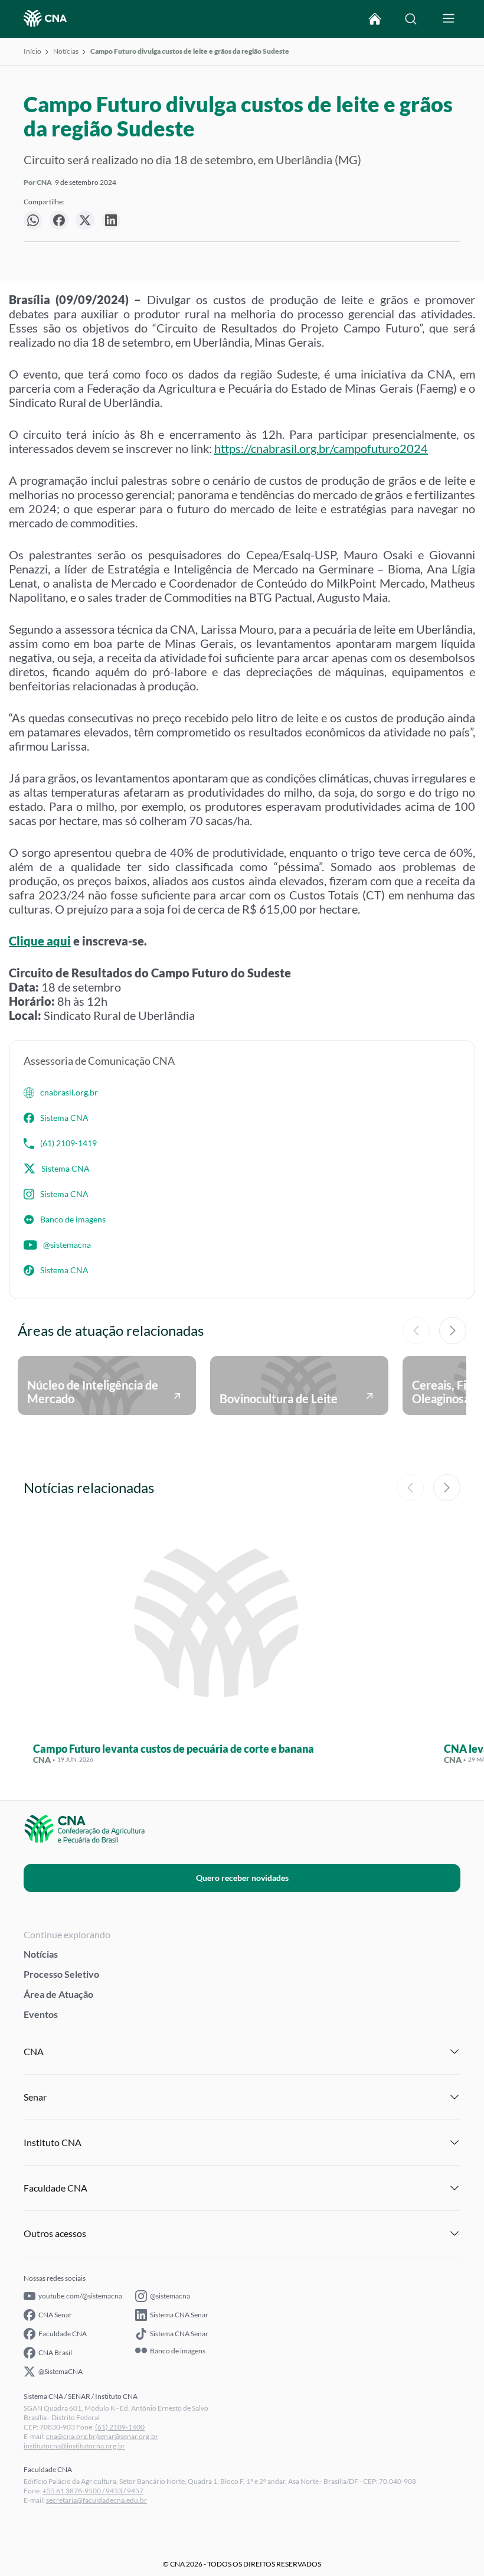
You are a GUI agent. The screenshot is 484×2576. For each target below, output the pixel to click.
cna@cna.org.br (71, 2436)
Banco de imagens (73, 1219)
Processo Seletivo (61, 1974)
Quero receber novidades (242, 1878)
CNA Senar (55, 2315)
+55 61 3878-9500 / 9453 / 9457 (93, 2491)
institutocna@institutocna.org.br (74, 2446)
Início (32, 51)
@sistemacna (67, 1245)
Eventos (41, 2014)
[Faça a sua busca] (411, 19)
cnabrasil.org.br (69, 1092)
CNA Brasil (55, 2352)
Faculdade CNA (63, 2334)
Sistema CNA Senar (179, 2315)
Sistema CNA (64, 1118)
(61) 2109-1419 (68, 1143)
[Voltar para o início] (375, 19)
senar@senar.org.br (128, 2436)
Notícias (66, 51)
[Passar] (453, 1331)
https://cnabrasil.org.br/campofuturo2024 (321, 448)
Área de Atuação (58, 1994)
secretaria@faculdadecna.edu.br (97, 2500)
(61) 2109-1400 (120, 2427)
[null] (33, 220)
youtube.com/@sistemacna (80, 2296)
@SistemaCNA (60, 2371)
